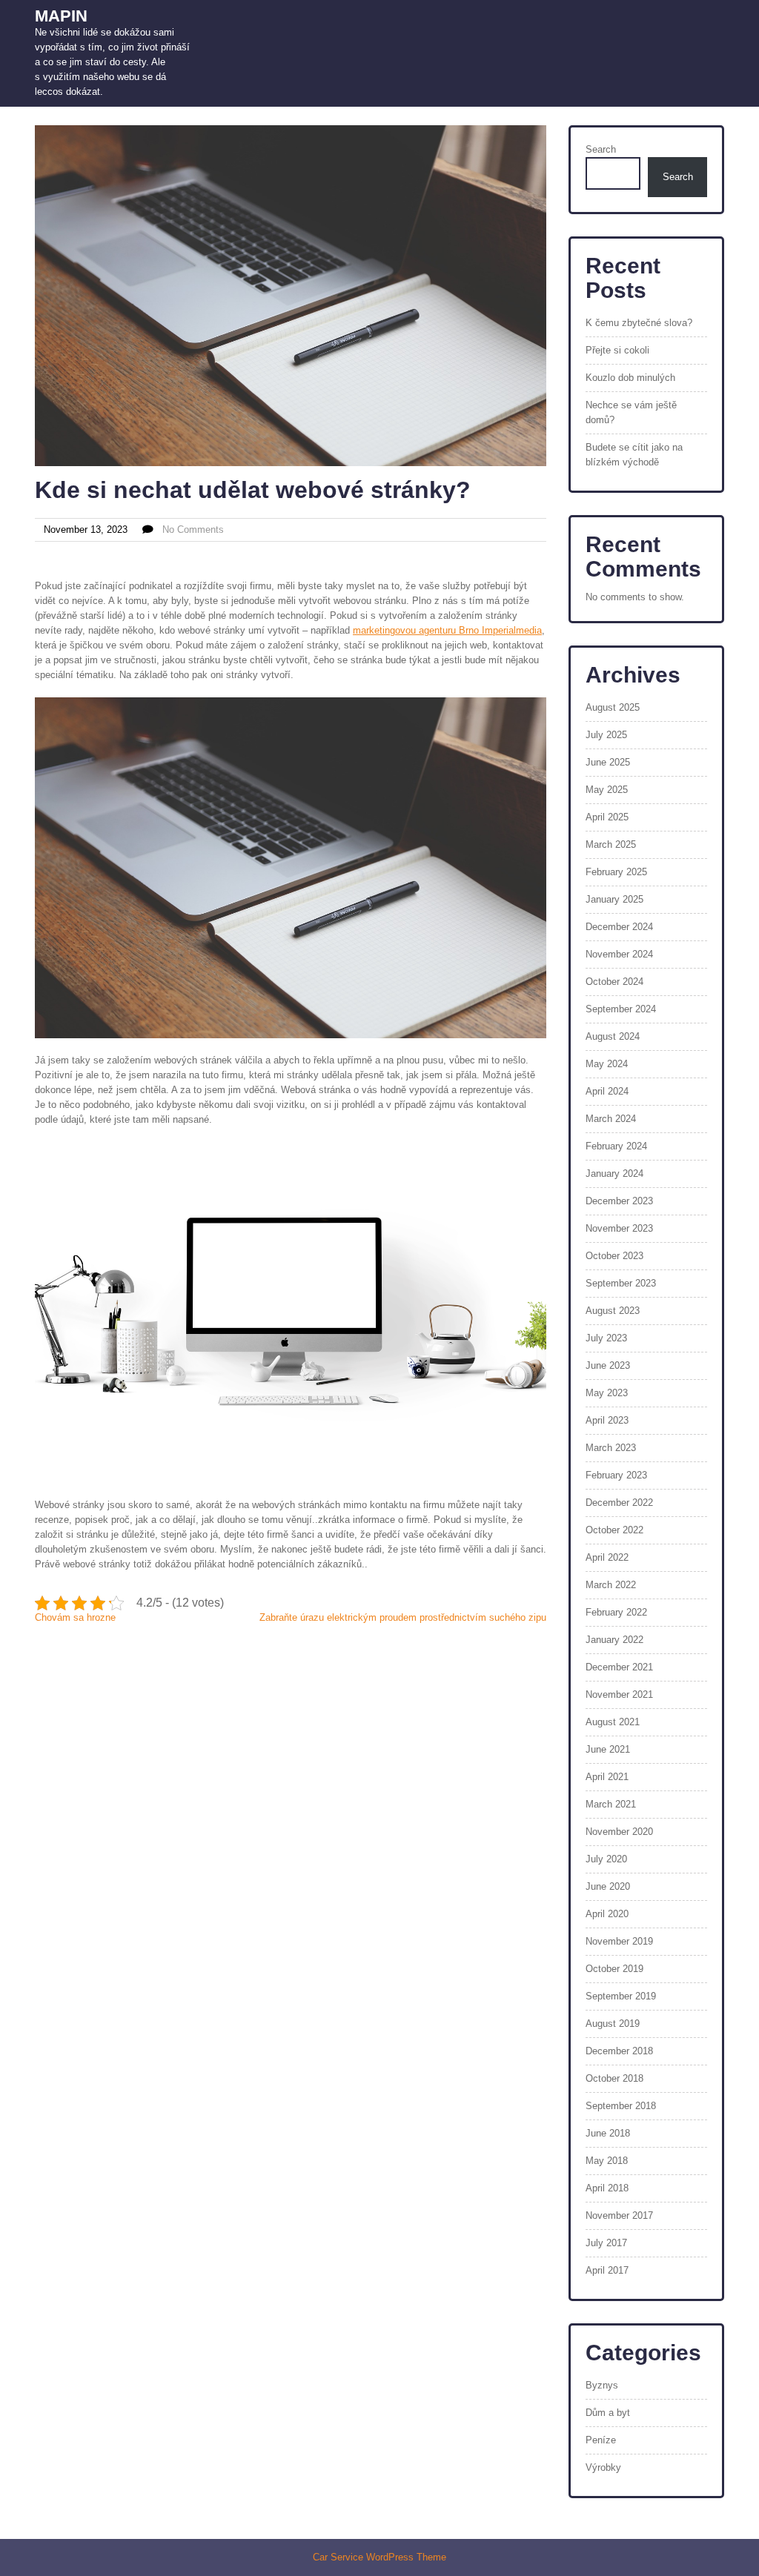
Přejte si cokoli (617, 350)
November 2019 (619, 1941)
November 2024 (619, 954)
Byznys (602, 2385)
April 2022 (607, 1557)
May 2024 (607, 1064)
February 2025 (616, 872)
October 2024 (614, 982)
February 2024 (616, 1146)
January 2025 (614, 899)
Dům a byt (608, 2413)
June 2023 (608, 1365)
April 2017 (607, 2270)
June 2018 (608, 2133)
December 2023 (619, 1201)
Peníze (601, 2440)
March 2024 (611, 1119)
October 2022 (614, 1530)
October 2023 (614, 1256)
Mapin (61, 16)
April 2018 (607, 2188)
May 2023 (607, 1393)
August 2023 (613, 1311)
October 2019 (614, 1969)
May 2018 (607, 2161)
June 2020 (608, 1886)
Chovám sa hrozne (75, 1617)
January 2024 (614, 1174)
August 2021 (613, 1722)
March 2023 (611, 1448)
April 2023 (607, 1420)
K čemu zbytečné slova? (639, 323)
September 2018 (621, 2106)
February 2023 (616, 1475)
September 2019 (621, 1996)
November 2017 (619, 2215)
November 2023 (619, 1228)
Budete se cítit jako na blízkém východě (634, 455)
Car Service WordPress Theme (379, 2557)
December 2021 (619, 1667)
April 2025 (607, 817)
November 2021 (619, 1694)
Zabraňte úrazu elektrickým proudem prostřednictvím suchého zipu (403, 1617)
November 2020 (619, 1832)
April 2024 (607, 1091)
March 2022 (611, 1585)
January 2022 (614, 1640)
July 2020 (606, 1859)
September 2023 (621, 1283)
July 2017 (606, 2243)
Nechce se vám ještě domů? (631, 412)
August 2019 (613, 2024)
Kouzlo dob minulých (630, 378)
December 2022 (619, 1503)
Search (601, 149)
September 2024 (621, 1009)
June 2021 (608, 1749)
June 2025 (608, 762)
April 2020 (607, 1914)
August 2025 (613, 707)
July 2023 (606, 1338)
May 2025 (607, 790)
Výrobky (603, 2467)
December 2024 (619, 927)
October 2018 (614, 2078)
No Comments (193, 530)
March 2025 (611, 844)
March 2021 (611, 1804)
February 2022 (616, 1612)
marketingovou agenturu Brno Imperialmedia (447, 630)
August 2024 (613, 1036)
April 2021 (607, 1777)
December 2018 (619, 2051)
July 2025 (606, 735)
